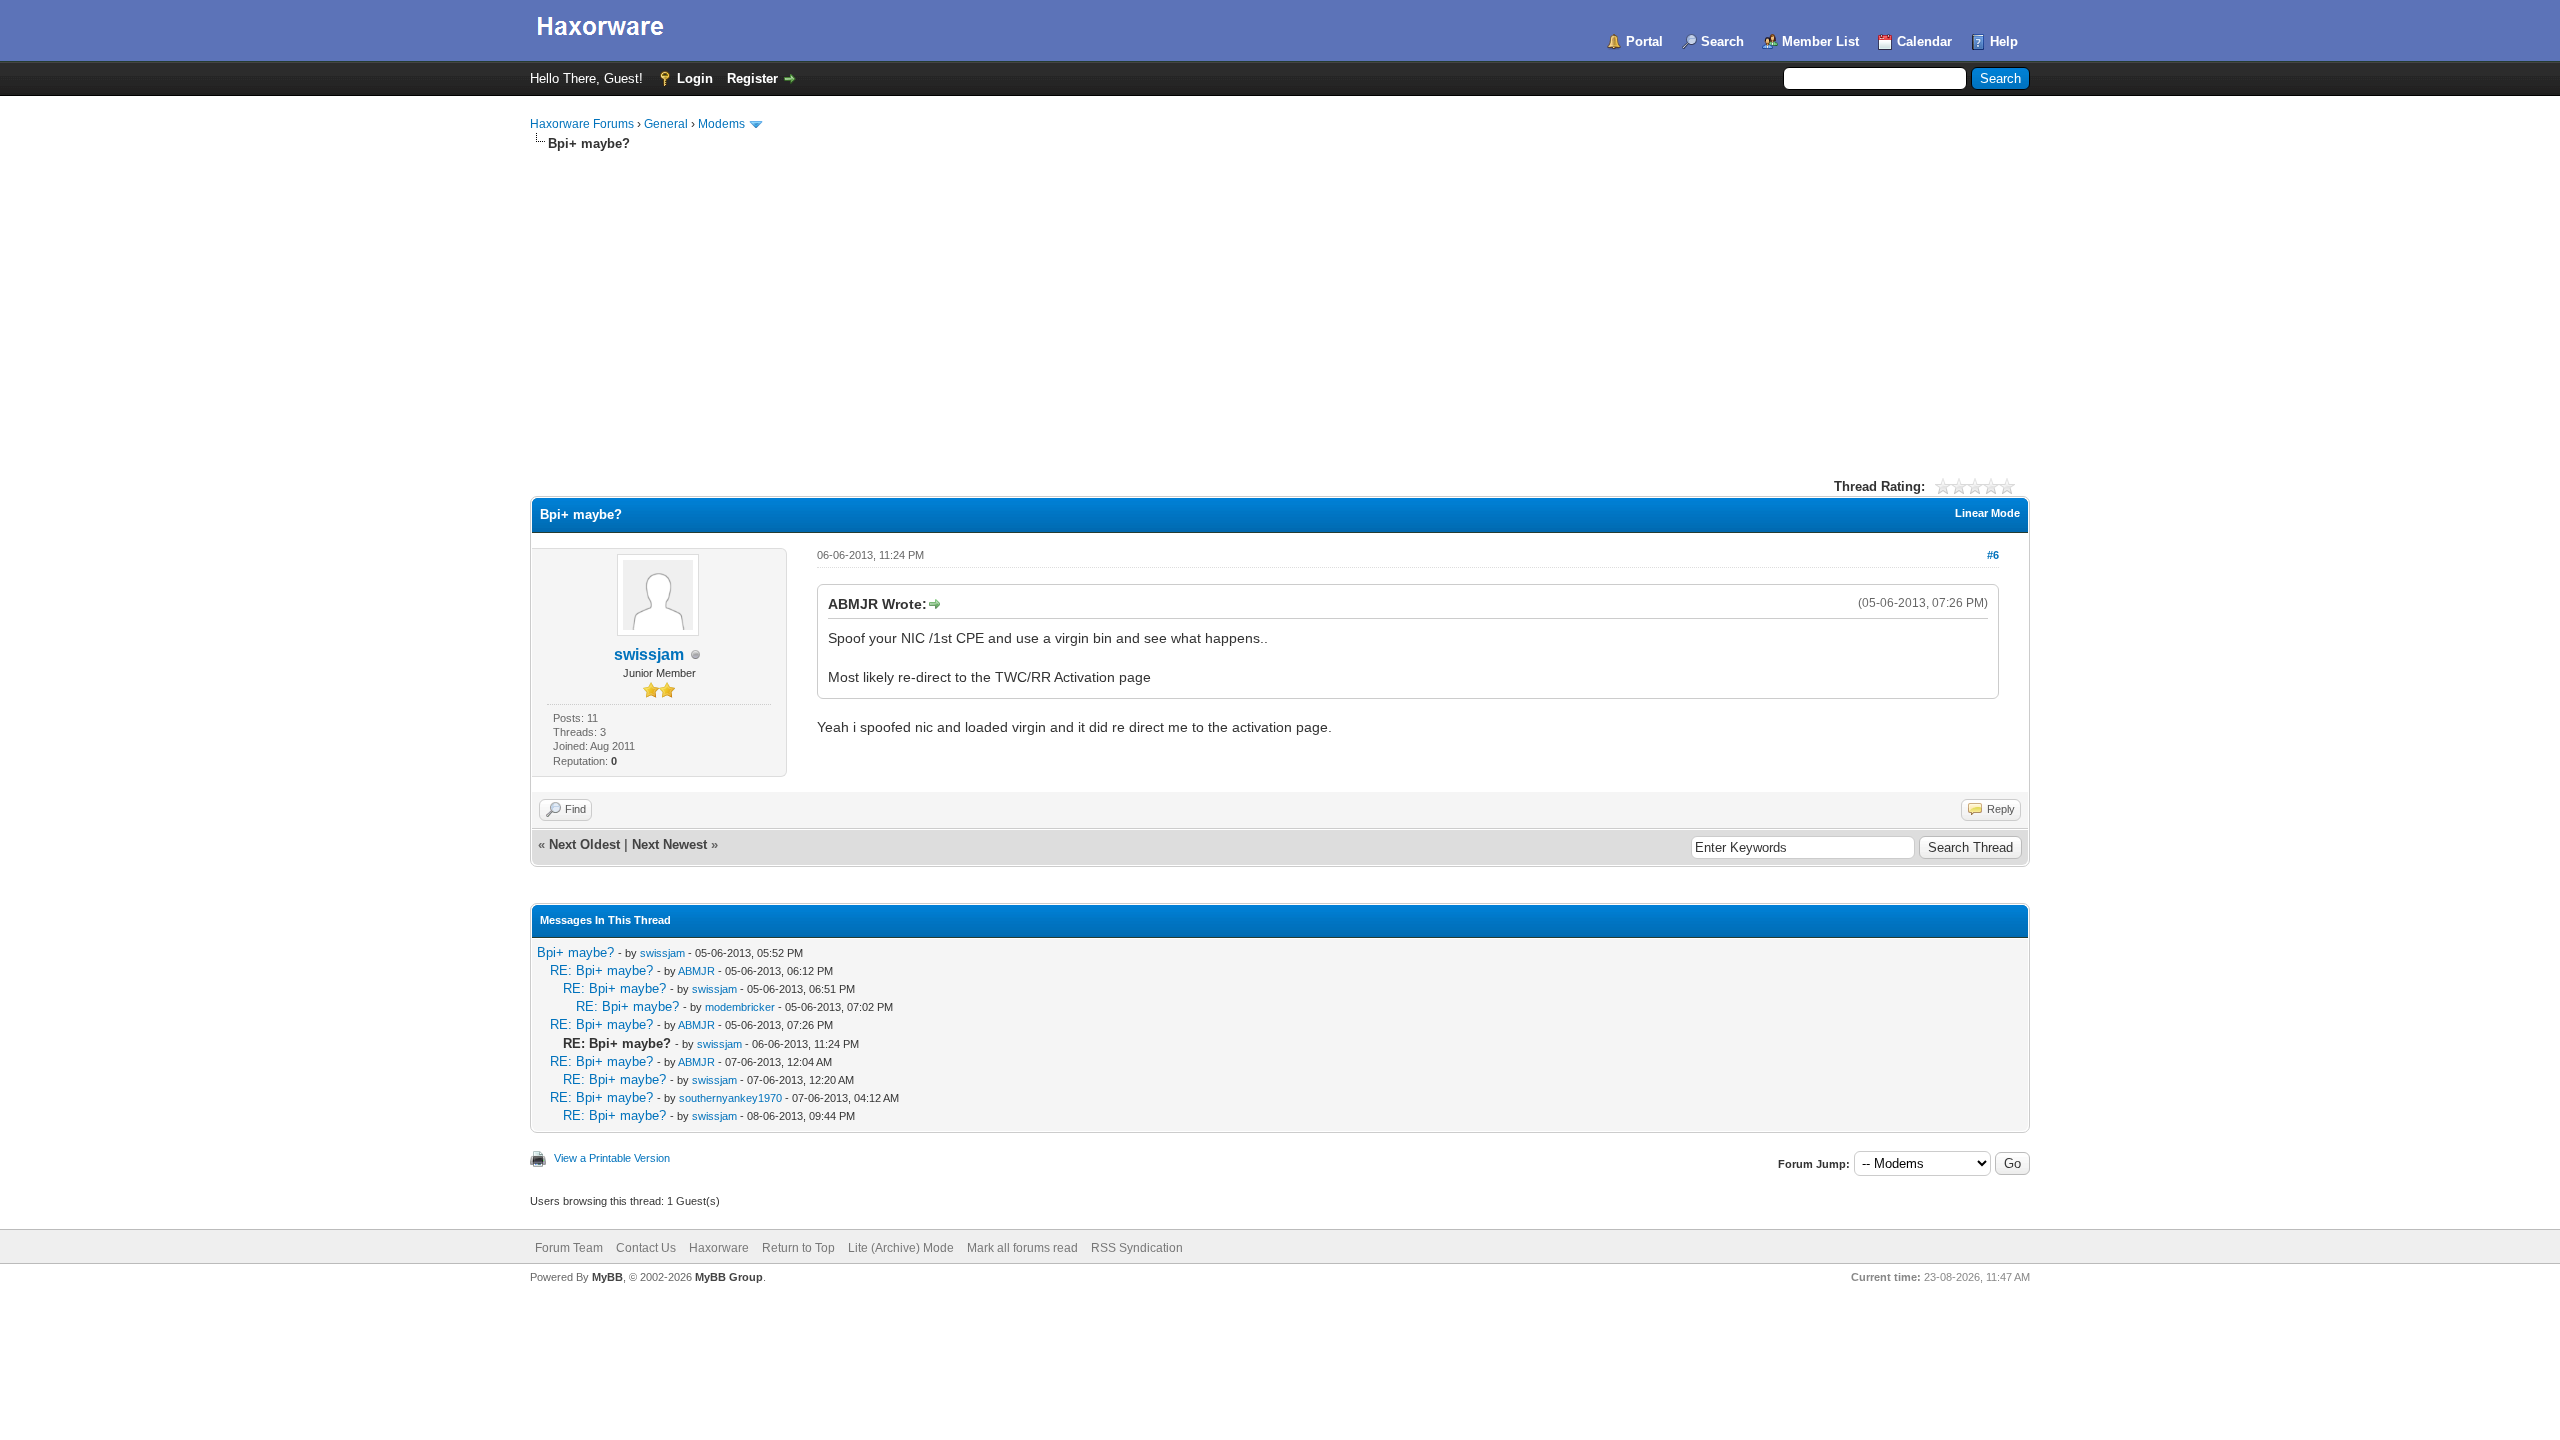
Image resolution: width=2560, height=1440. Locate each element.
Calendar (1924, 41)
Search (1722, 41)
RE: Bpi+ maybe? (601, 970)
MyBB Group (729, 1277)
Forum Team (569, 1248)
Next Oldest (584, 844)
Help (2004, 41)
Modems (721, 124)
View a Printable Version (612, 1158)
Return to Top (798, 1248)
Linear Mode (1987, 513)
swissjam (649, 654)
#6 (1993, 555)
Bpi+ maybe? (575, 952)
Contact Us (646, 1248)
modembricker (740, 1007)
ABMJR (696, 971)
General (666, 124)
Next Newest (669, 844)
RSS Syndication (1137, 1248)
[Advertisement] (1280, 303)
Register (752, 78)
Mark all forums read (1022, 1248)
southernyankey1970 (730, 1098)
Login (695, 78)
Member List (1820, 41)
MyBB (607, 1277)
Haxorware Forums (582, 124)
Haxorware (719, 1248)
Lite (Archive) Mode (901, 1248)
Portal (1644, 41)
